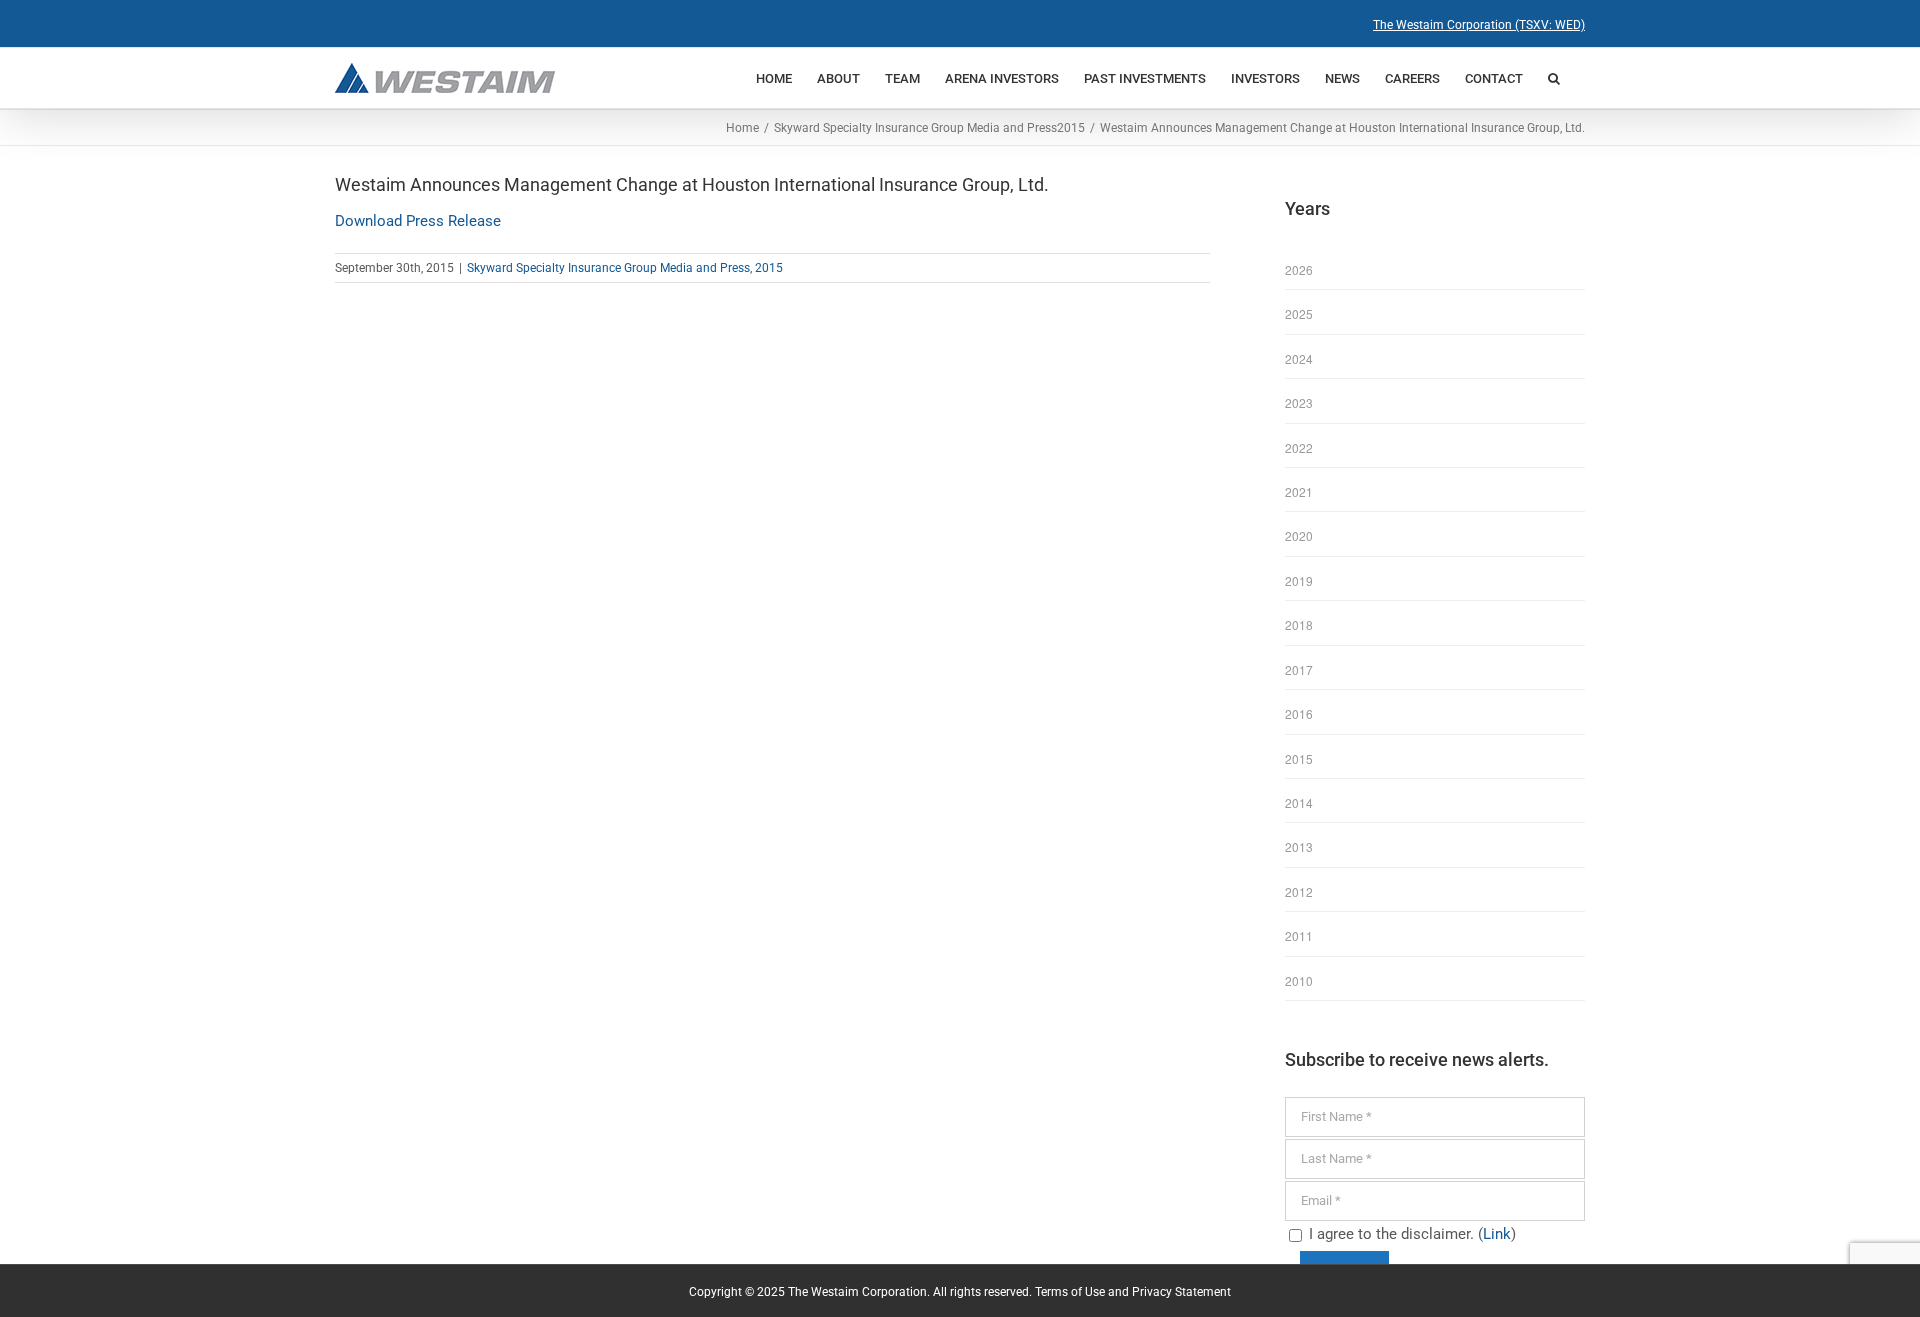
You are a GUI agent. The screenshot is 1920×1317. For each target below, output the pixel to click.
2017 (1299, 669)
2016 (1299, 713)
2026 (1299, 269)
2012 (1299, 891)
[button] (1554, 78)
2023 (1299, 402)
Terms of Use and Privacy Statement (1133, 1292)
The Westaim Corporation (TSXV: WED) (1479, 25)
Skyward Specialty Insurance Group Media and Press (608, 268)
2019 (1299, 580)
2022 (1299, 447)
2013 (1299, 846)
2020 (1299, 535)
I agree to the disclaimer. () (1410, 1234)
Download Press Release (418, 221)
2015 (769, 268)
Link (1497, 1234)
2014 (1299, 802)
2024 (1299, 358)
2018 (1299, 624)
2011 (1299, 935)
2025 (1299, 313)
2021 (1299, 491)
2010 (1299, 980)
